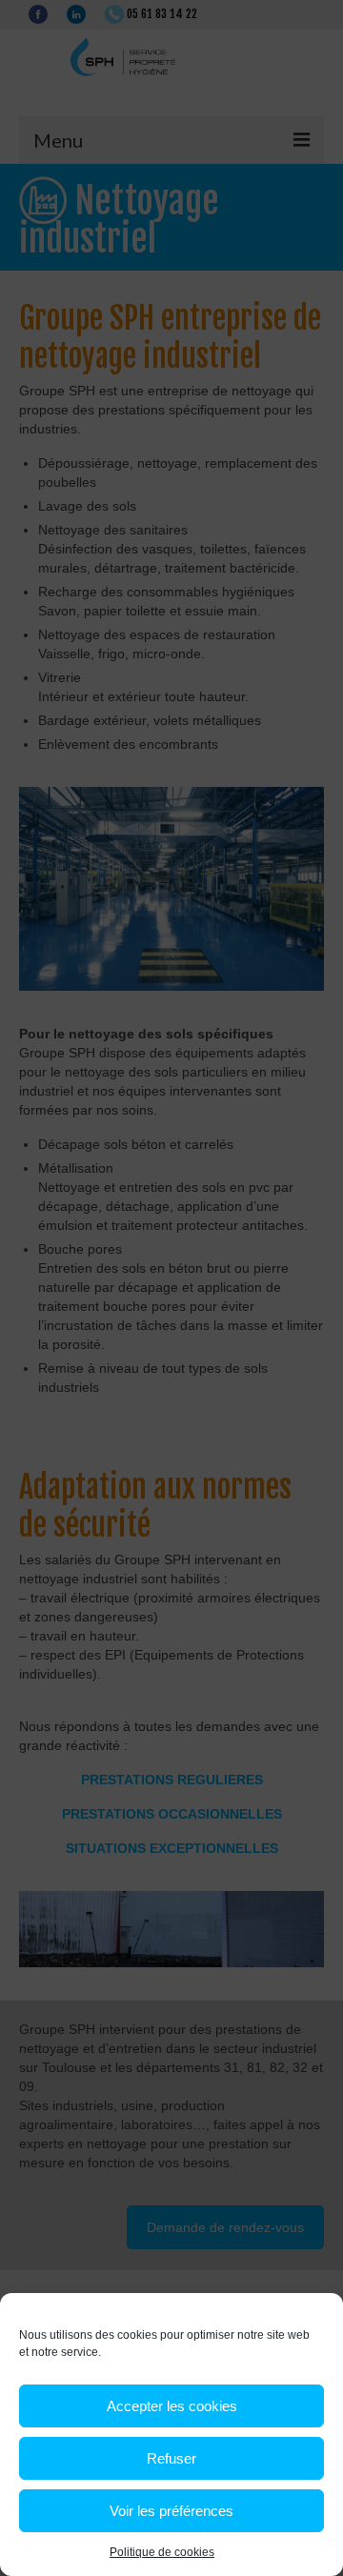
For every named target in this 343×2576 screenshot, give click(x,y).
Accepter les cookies (172, 2406)
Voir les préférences (171, 2511)
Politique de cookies (162, 2552)
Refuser (171, 2458)
